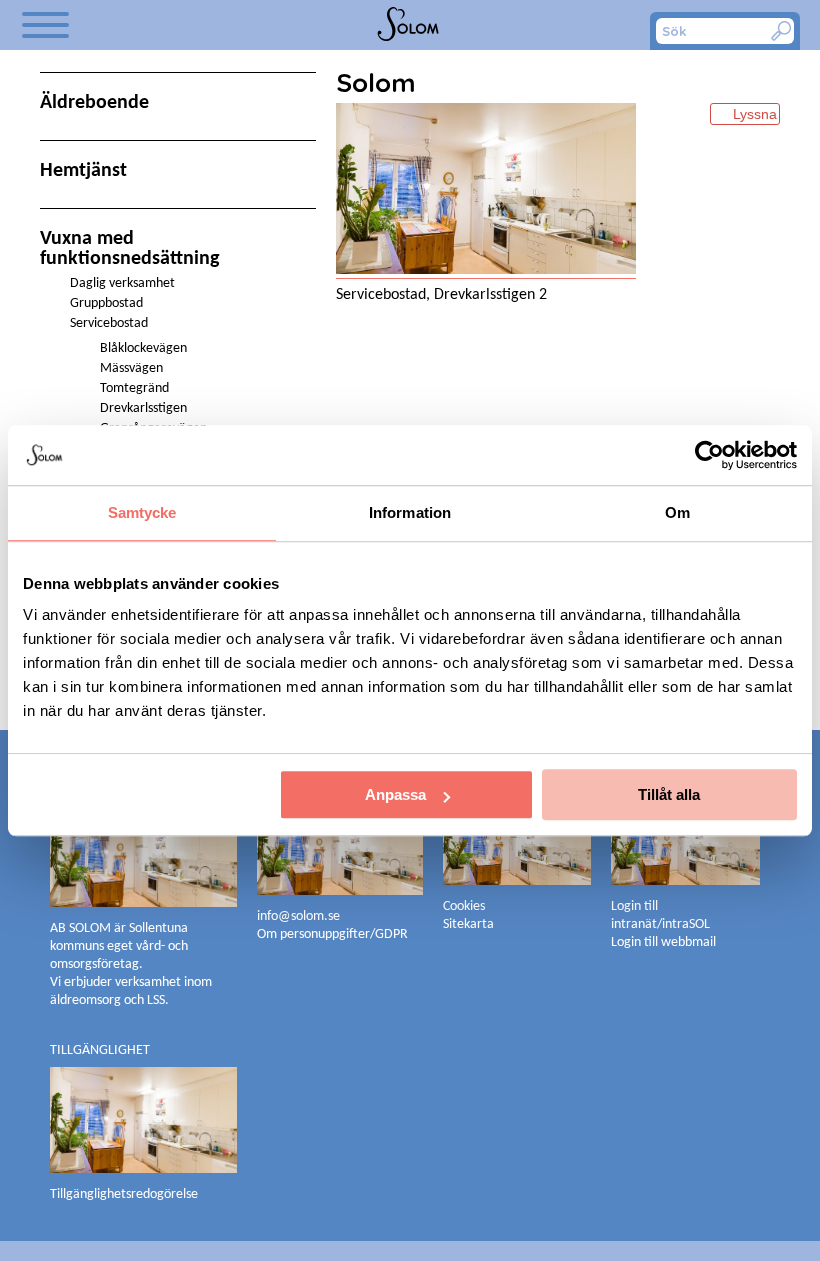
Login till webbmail (663, 942)
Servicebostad (109, 323)
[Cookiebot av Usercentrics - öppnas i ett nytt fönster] (709, 455)
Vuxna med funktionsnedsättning (129, 249)
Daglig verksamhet (122, 283)
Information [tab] (410, 512)
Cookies (464, 906)
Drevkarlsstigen (143, 408)
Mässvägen (131, 368)
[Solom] (409, 25)
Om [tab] (677, 512)
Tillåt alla (669, 794)
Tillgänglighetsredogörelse (124, 1194)
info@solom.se (300, 916)
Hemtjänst (83, 171)
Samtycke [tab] (142, 512)
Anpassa (395, 794)
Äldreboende (94, 103)
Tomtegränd (134, 388)
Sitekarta (468, 924)
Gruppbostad (106, 303)
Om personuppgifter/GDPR (332, 934)
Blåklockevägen (143, 348)
